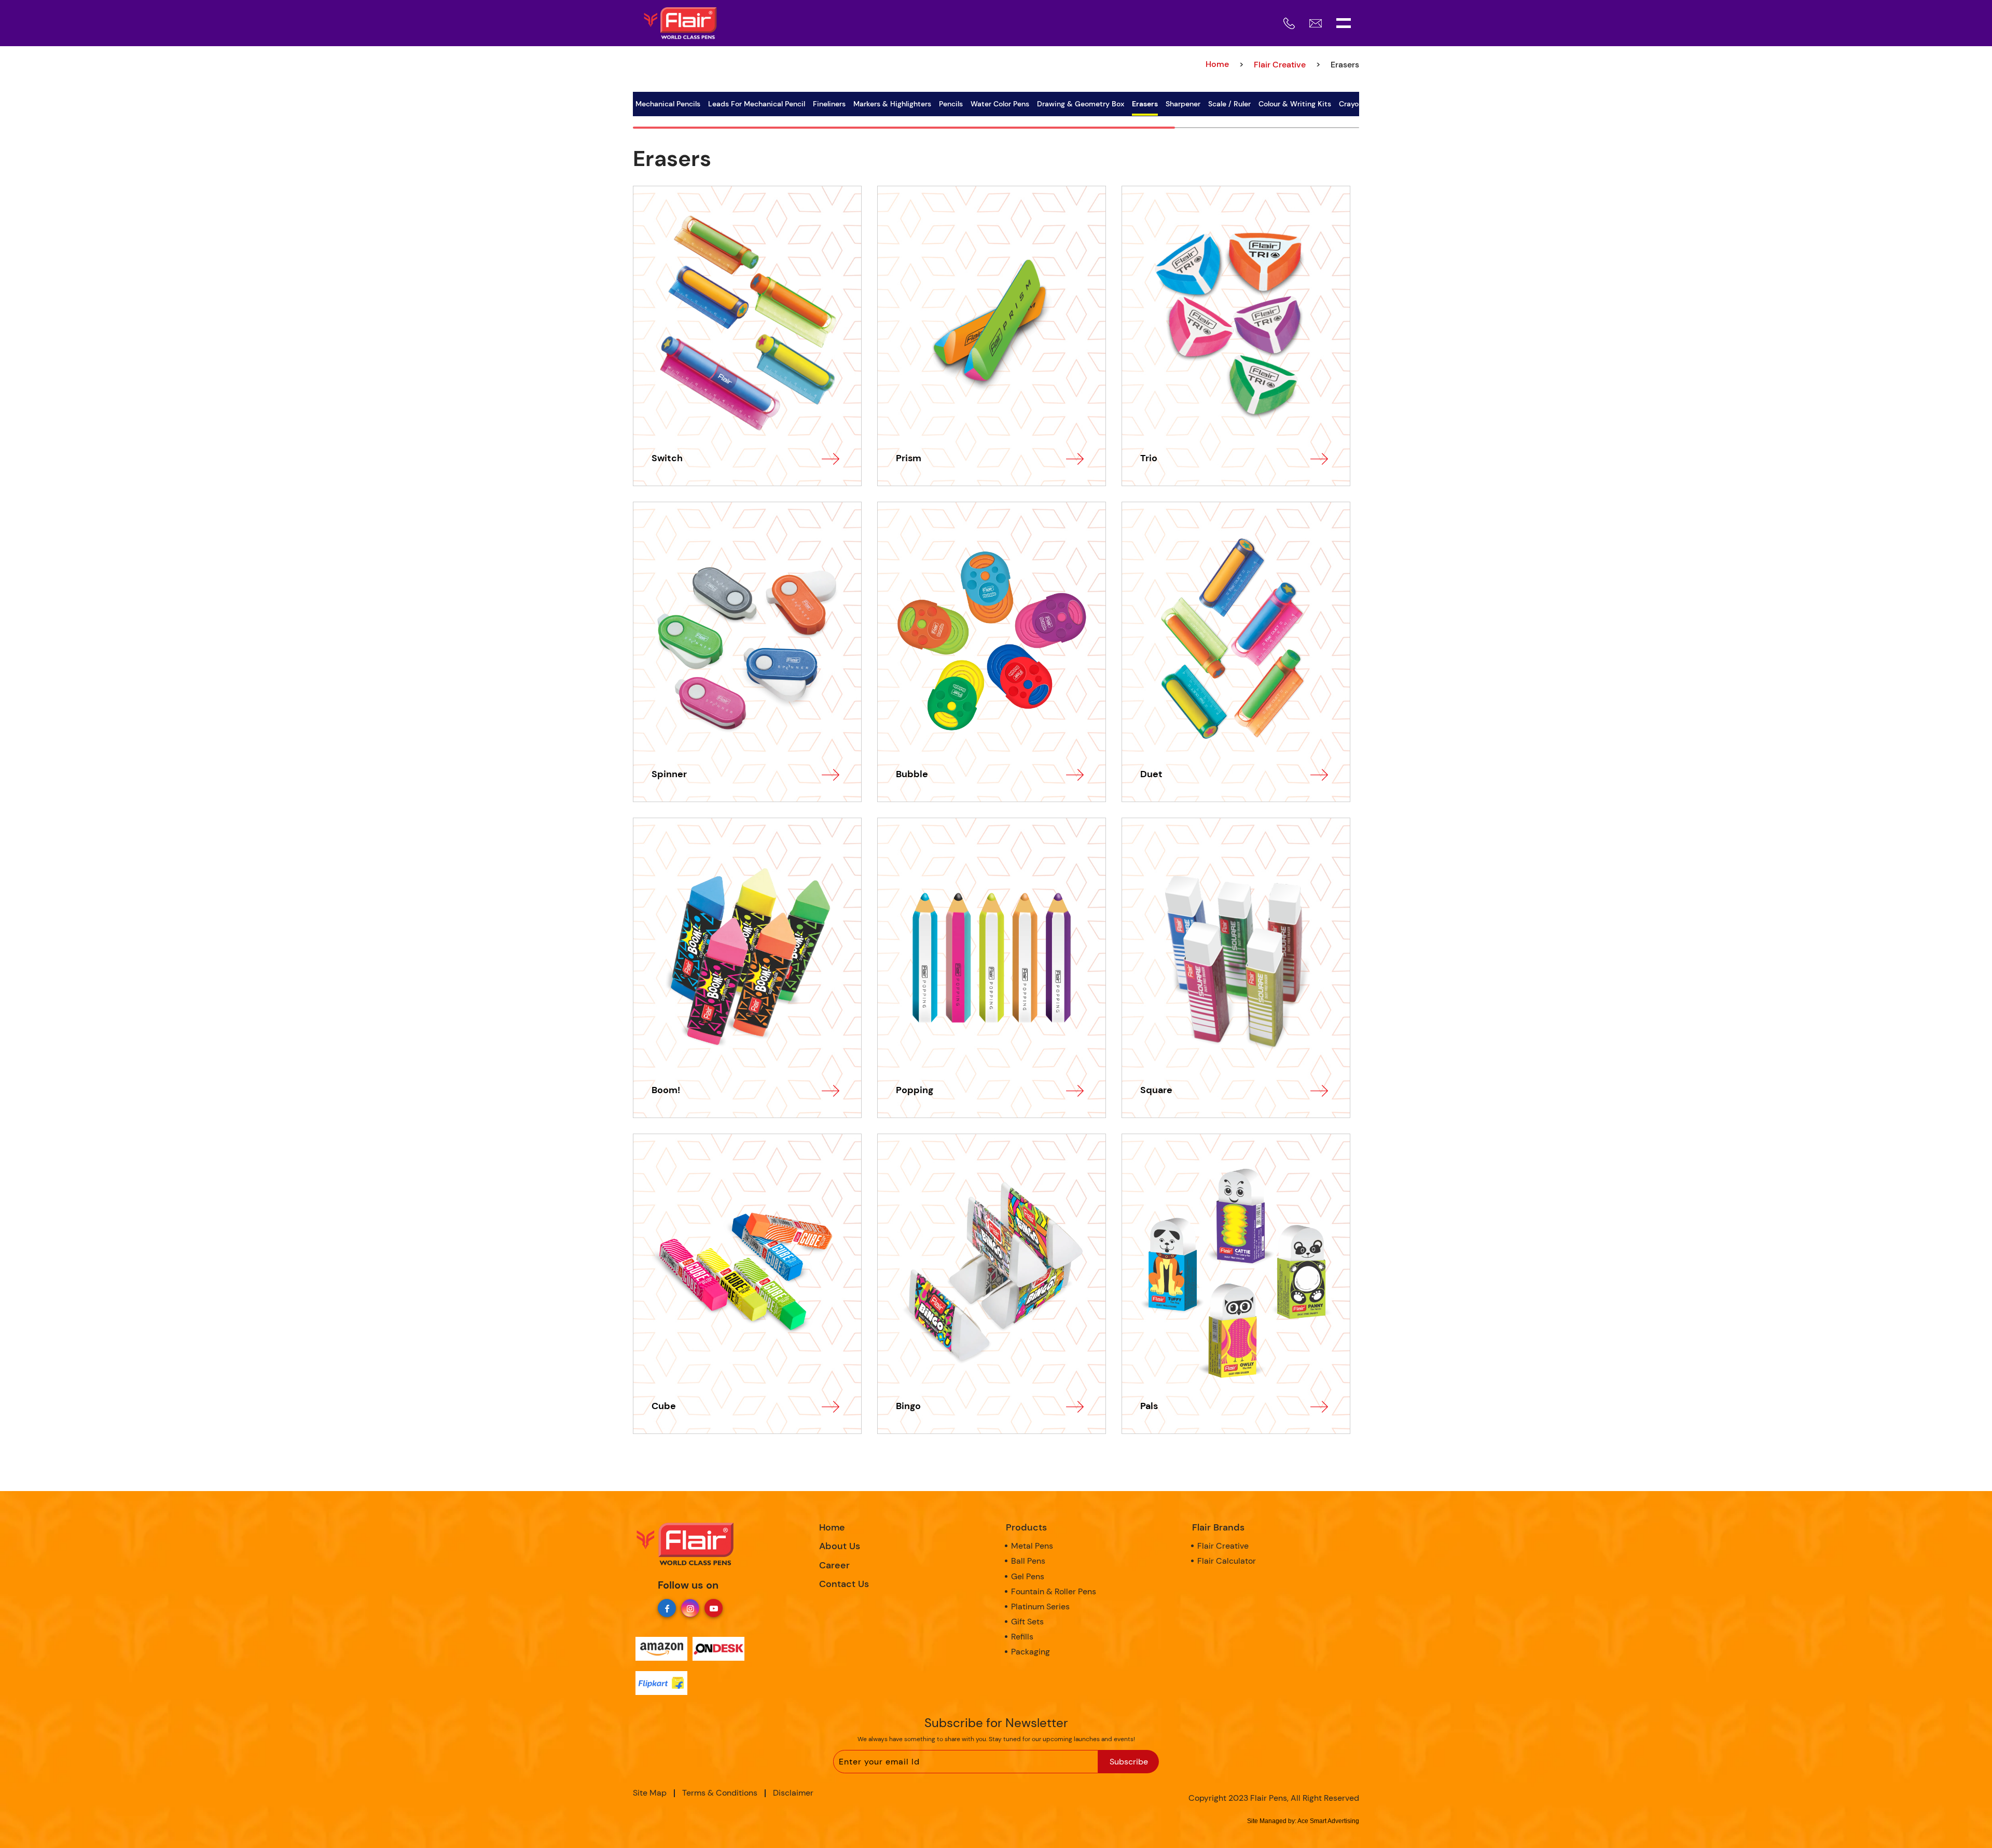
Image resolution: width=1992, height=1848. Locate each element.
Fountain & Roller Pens (1054, 1591)
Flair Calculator (1227, 1561)
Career (834, 1565)
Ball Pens (1028, 1561)
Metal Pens (1032, 1546)
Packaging (1030, 1652)
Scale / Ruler (1229, 104)
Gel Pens (1028, 1576)
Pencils (951, 104)
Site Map (650, 1793)
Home (832, 1527)
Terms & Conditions (720, 1793)
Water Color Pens (1000, 104)
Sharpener (1183, 104)
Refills (1022, 1637)
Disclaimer (793, 1793)
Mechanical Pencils (668, 104)
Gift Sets (1027, 1622)
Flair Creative (1280, 65)
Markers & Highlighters (892, 104)
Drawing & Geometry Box (1081, 104)
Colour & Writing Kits (1295, 104)
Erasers (1145, 104)
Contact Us (844, 1584)
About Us (840, 1546)
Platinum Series (1040, 1606)
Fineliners (829, 104)
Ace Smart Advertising (1328, 1821)
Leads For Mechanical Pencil (757, 104)
